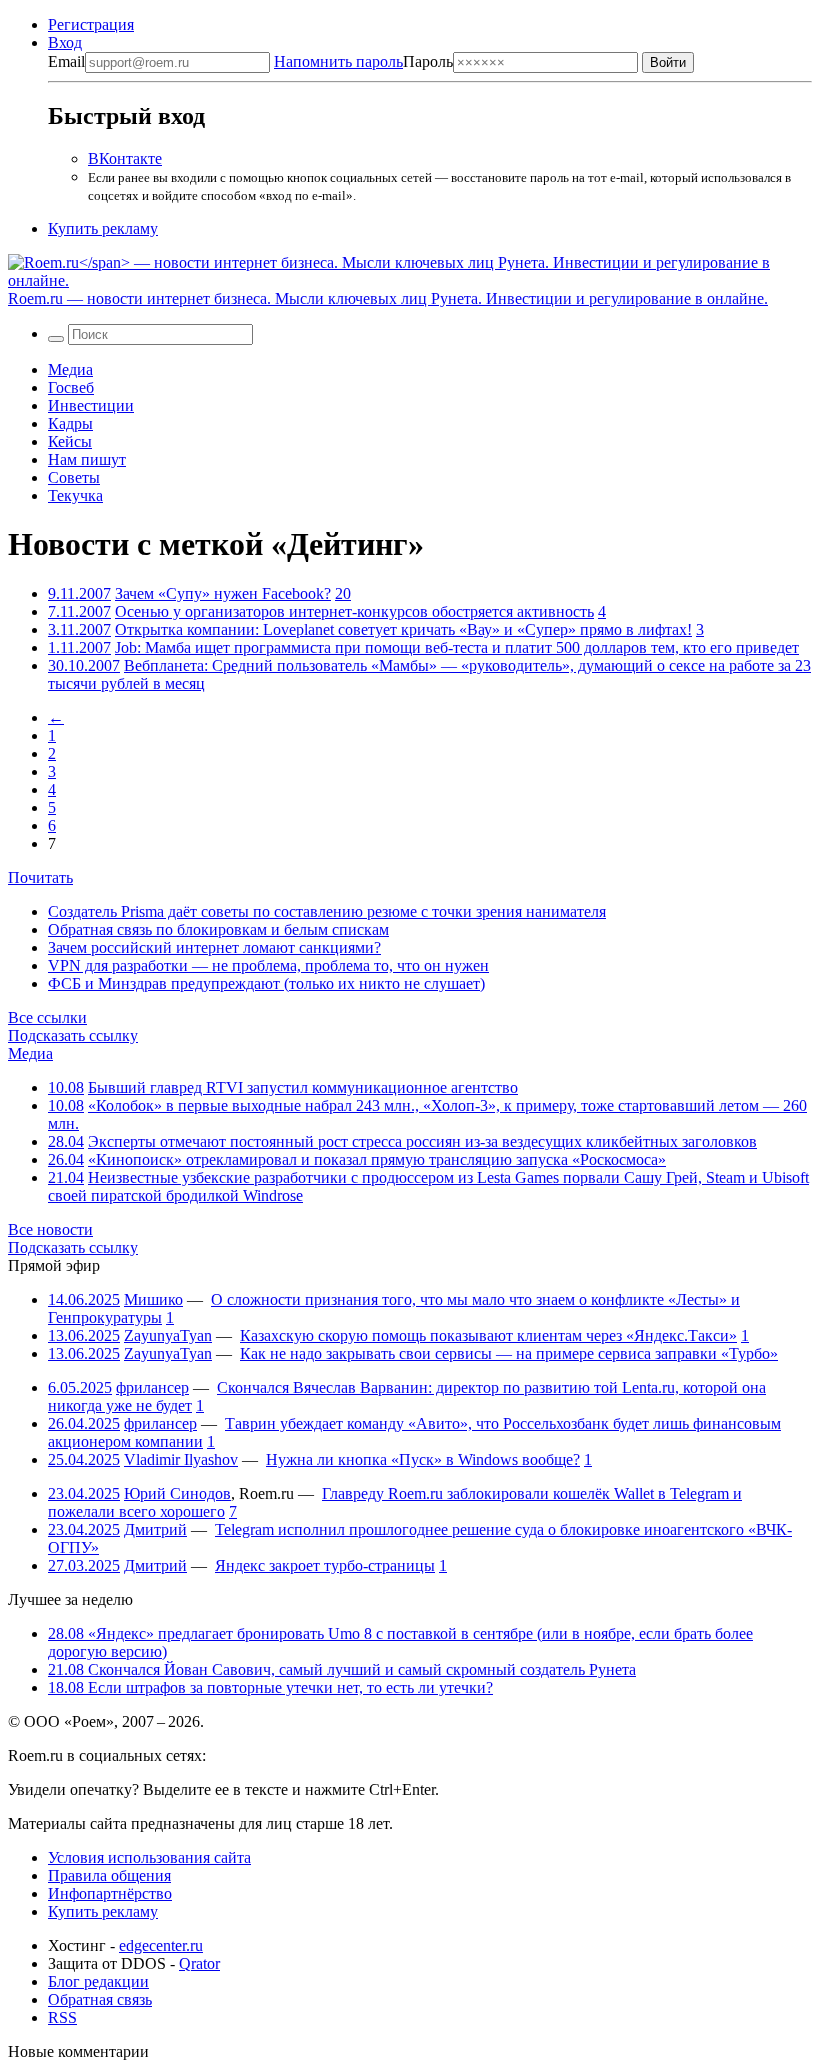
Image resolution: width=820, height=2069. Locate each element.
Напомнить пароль (338, 61)
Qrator (199, 1963)
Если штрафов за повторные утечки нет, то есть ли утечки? (270, 1687)
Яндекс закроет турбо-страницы (325, 1565)
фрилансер (152, 1387)
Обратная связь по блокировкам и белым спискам (218, 929)
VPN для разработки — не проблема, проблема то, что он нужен (268, 965)
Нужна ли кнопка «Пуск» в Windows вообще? (423, 1459)
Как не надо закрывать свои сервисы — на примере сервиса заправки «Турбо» (509, 1353)
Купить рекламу (103, 228)
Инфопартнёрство (110, 1893)
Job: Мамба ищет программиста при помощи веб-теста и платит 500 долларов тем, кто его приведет (457, 647)
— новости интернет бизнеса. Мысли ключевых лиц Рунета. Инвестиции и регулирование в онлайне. (388, 298)
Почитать (40, 877)
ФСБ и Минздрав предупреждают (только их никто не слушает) (266, 983)
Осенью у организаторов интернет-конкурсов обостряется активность (354, 611)
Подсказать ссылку (73, 1035)
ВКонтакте (125, 158)
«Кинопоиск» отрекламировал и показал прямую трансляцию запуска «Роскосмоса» (377, 1159)
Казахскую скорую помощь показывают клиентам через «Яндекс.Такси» (488, 1335)
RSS (62, 2017)
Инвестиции (91, 405)
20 (343, 593)
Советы (74, 477)
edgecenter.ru (161, 1945)
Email (66, 61)
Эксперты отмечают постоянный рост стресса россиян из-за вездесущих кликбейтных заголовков (422, 1141)
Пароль (363, 61)
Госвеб (71, 387)
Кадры (70, 423)
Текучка (75, 495)
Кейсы (70, 441)
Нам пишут (87, 459)
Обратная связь (100, 1999)
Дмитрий (155, 1529)
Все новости (50, 1229)
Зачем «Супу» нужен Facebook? (223, 593)
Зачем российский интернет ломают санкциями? (214, 947)
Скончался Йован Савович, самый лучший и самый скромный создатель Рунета (342, 1669)
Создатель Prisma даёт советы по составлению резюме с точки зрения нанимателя (327, 911)
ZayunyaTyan (168, 1335)
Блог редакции (98, 1981)
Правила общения (109, 1875)
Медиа (70, 369)
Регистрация (91, 24)
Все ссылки (47, 1017)
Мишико (153, 1299)
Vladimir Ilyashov (181, 1459)
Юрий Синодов (177, 1493)
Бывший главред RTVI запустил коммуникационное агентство (303, 1087)
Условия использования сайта (149, 1857)
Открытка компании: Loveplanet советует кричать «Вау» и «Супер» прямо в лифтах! (403, 629)
